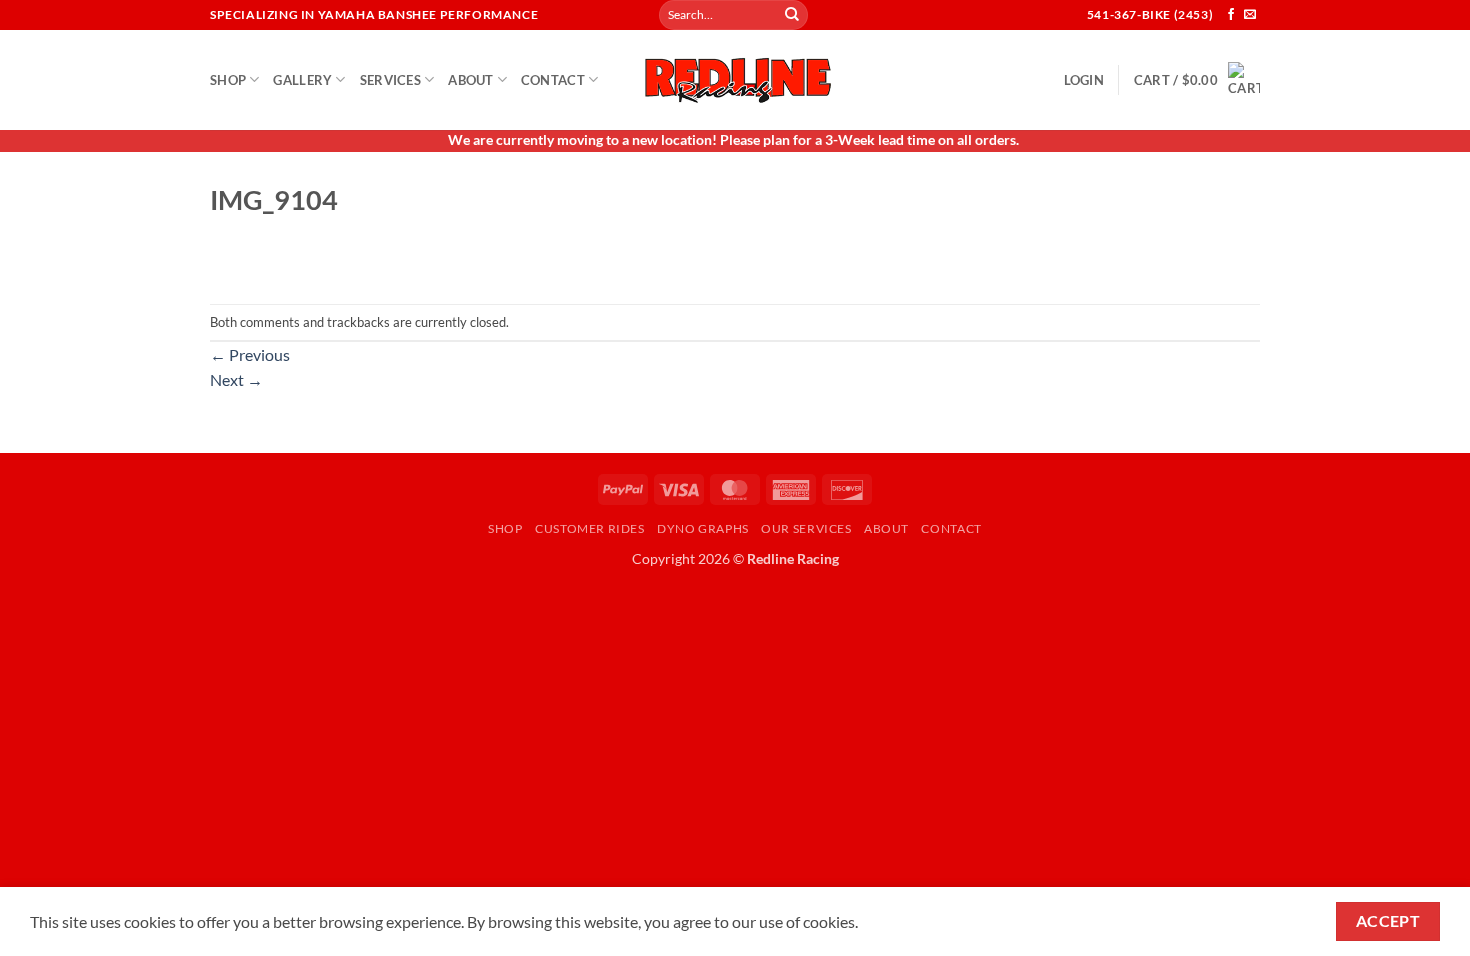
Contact (553, 80)
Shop (228, 80)
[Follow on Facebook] (1231, 15)
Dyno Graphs (703, 528)
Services (390, 80)
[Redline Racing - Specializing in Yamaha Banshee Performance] (735, 79)
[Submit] (792, 15)
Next (236, 379)
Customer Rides (590, 528)
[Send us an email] (1250, 15)
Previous (250, 354)
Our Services (806, 528)
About (470, 80)
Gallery (302, 80)
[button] (1084, 80)
